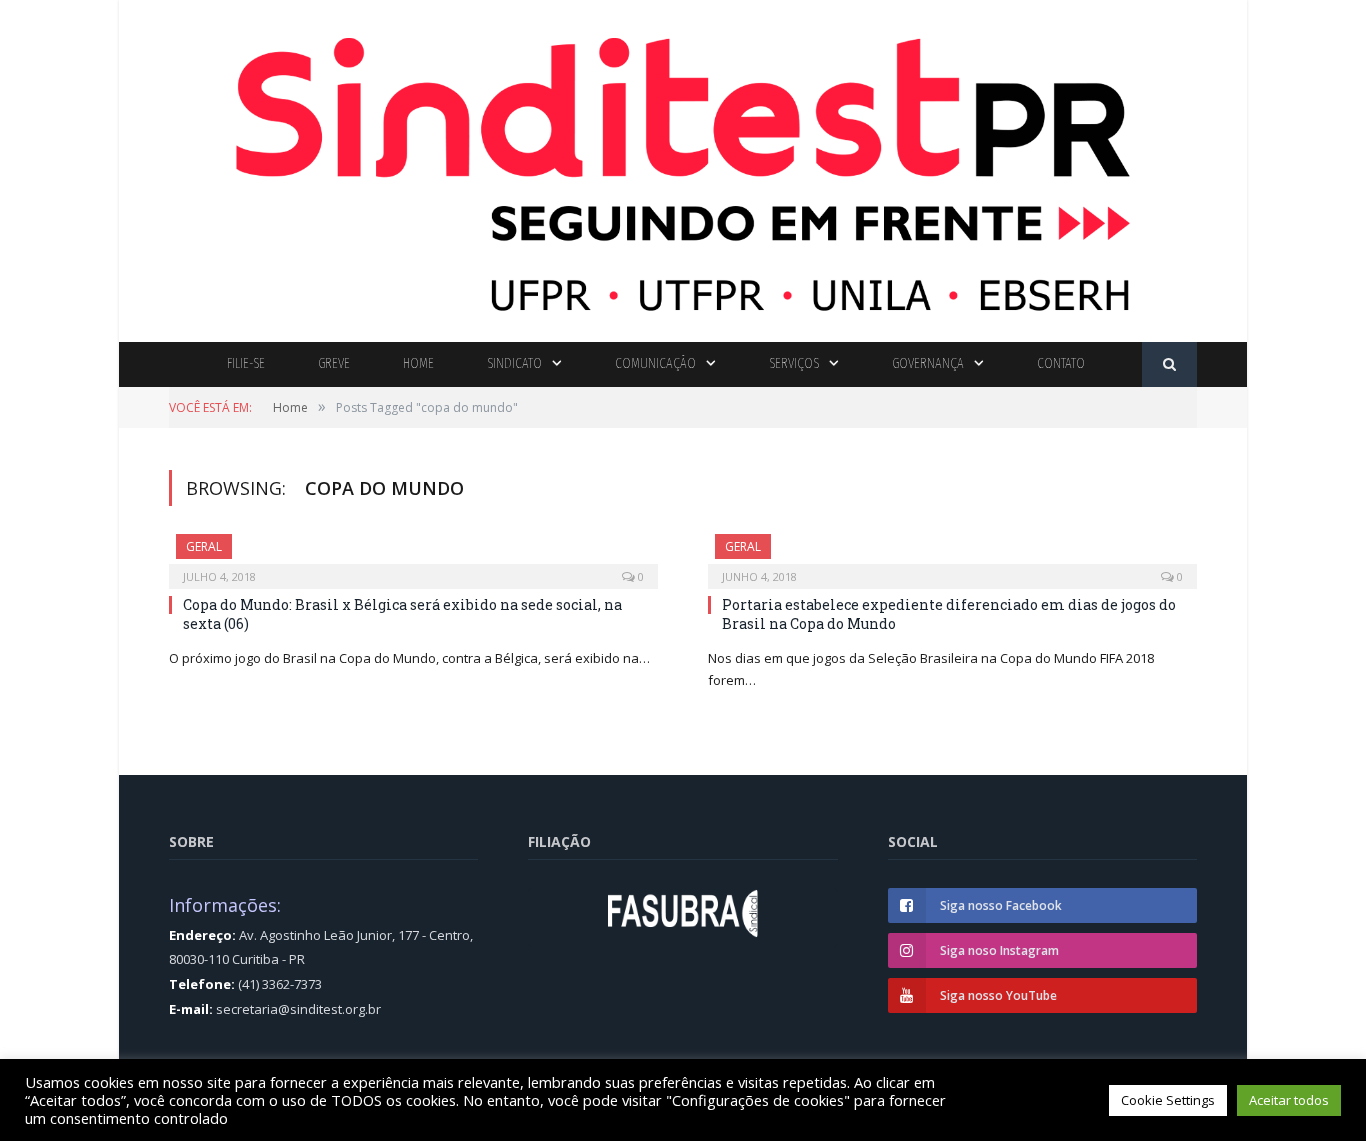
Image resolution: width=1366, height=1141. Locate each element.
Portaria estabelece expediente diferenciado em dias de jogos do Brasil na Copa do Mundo (949, 613)
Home (418, 363)
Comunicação (655, 363)
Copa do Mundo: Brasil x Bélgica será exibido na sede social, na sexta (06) (402, 613)
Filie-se (246, 363)
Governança (928, 363)
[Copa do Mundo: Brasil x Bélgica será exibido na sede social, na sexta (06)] (413, 555)
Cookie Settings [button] (1168, 1100)
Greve (334, 363)
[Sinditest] (683, 166)
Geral (204, 546)
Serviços (794, 363)
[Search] (1169, 364)
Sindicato (514, 363)
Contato (1061, 363)
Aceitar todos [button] (1289, 1100)
